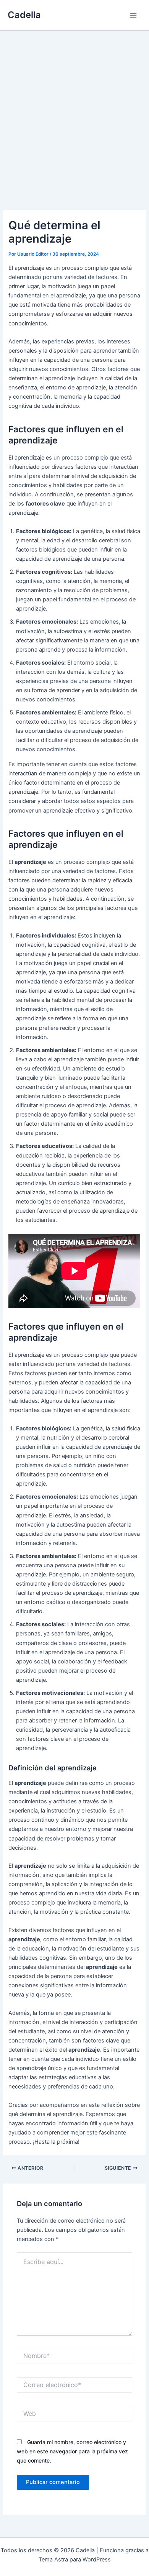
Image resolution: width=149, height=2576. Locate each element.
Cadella (24, 15)
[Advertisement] (74, 109)
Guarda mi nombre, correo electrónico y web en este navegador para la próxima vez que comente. (72, 2451)
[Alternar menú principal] (133, 15)
